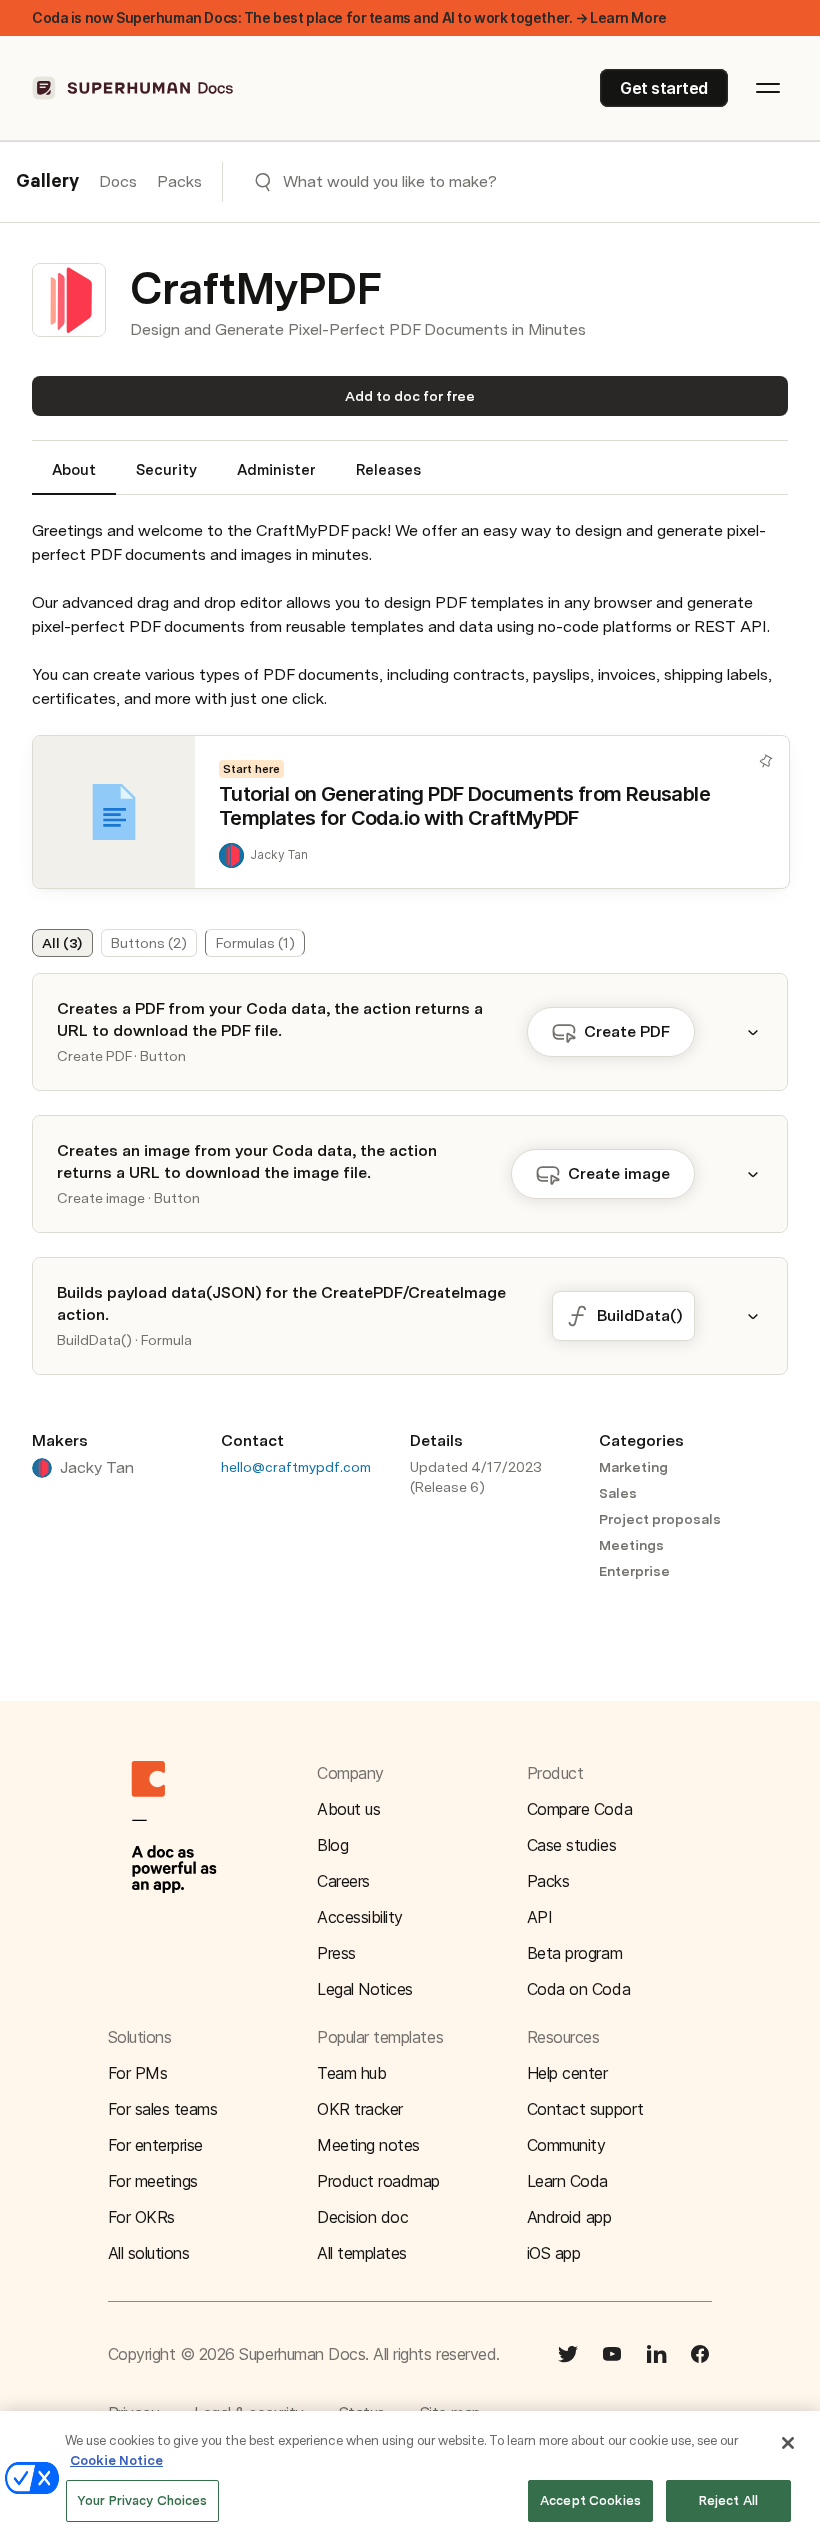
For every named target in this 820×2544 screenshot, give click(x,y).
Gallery (47, 182)
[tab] (74, 478)
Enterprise (634, 1571)
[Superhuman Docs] (134, 88)
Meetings (631, 1545)
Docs (118, 181)
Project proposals (660, 1519)
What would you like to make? (390, 181)
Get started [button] (664, 88)
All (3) (62, 943)
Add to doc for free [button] (410, 396)
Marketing (633, 1467)
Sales (618, 1493)
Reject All (728, 2500)
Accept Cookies (590, 2500)
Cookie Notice (116, 2460)
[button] (765, 1032)
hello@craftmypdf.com (296, 1467)
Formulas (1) (255, 943)
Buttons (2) (149, 943)
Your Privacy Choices (142, 2500)
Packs (179, 181)
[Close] (788, 2443)
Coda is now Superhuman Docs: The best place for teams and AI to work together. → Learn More (349, 17)
